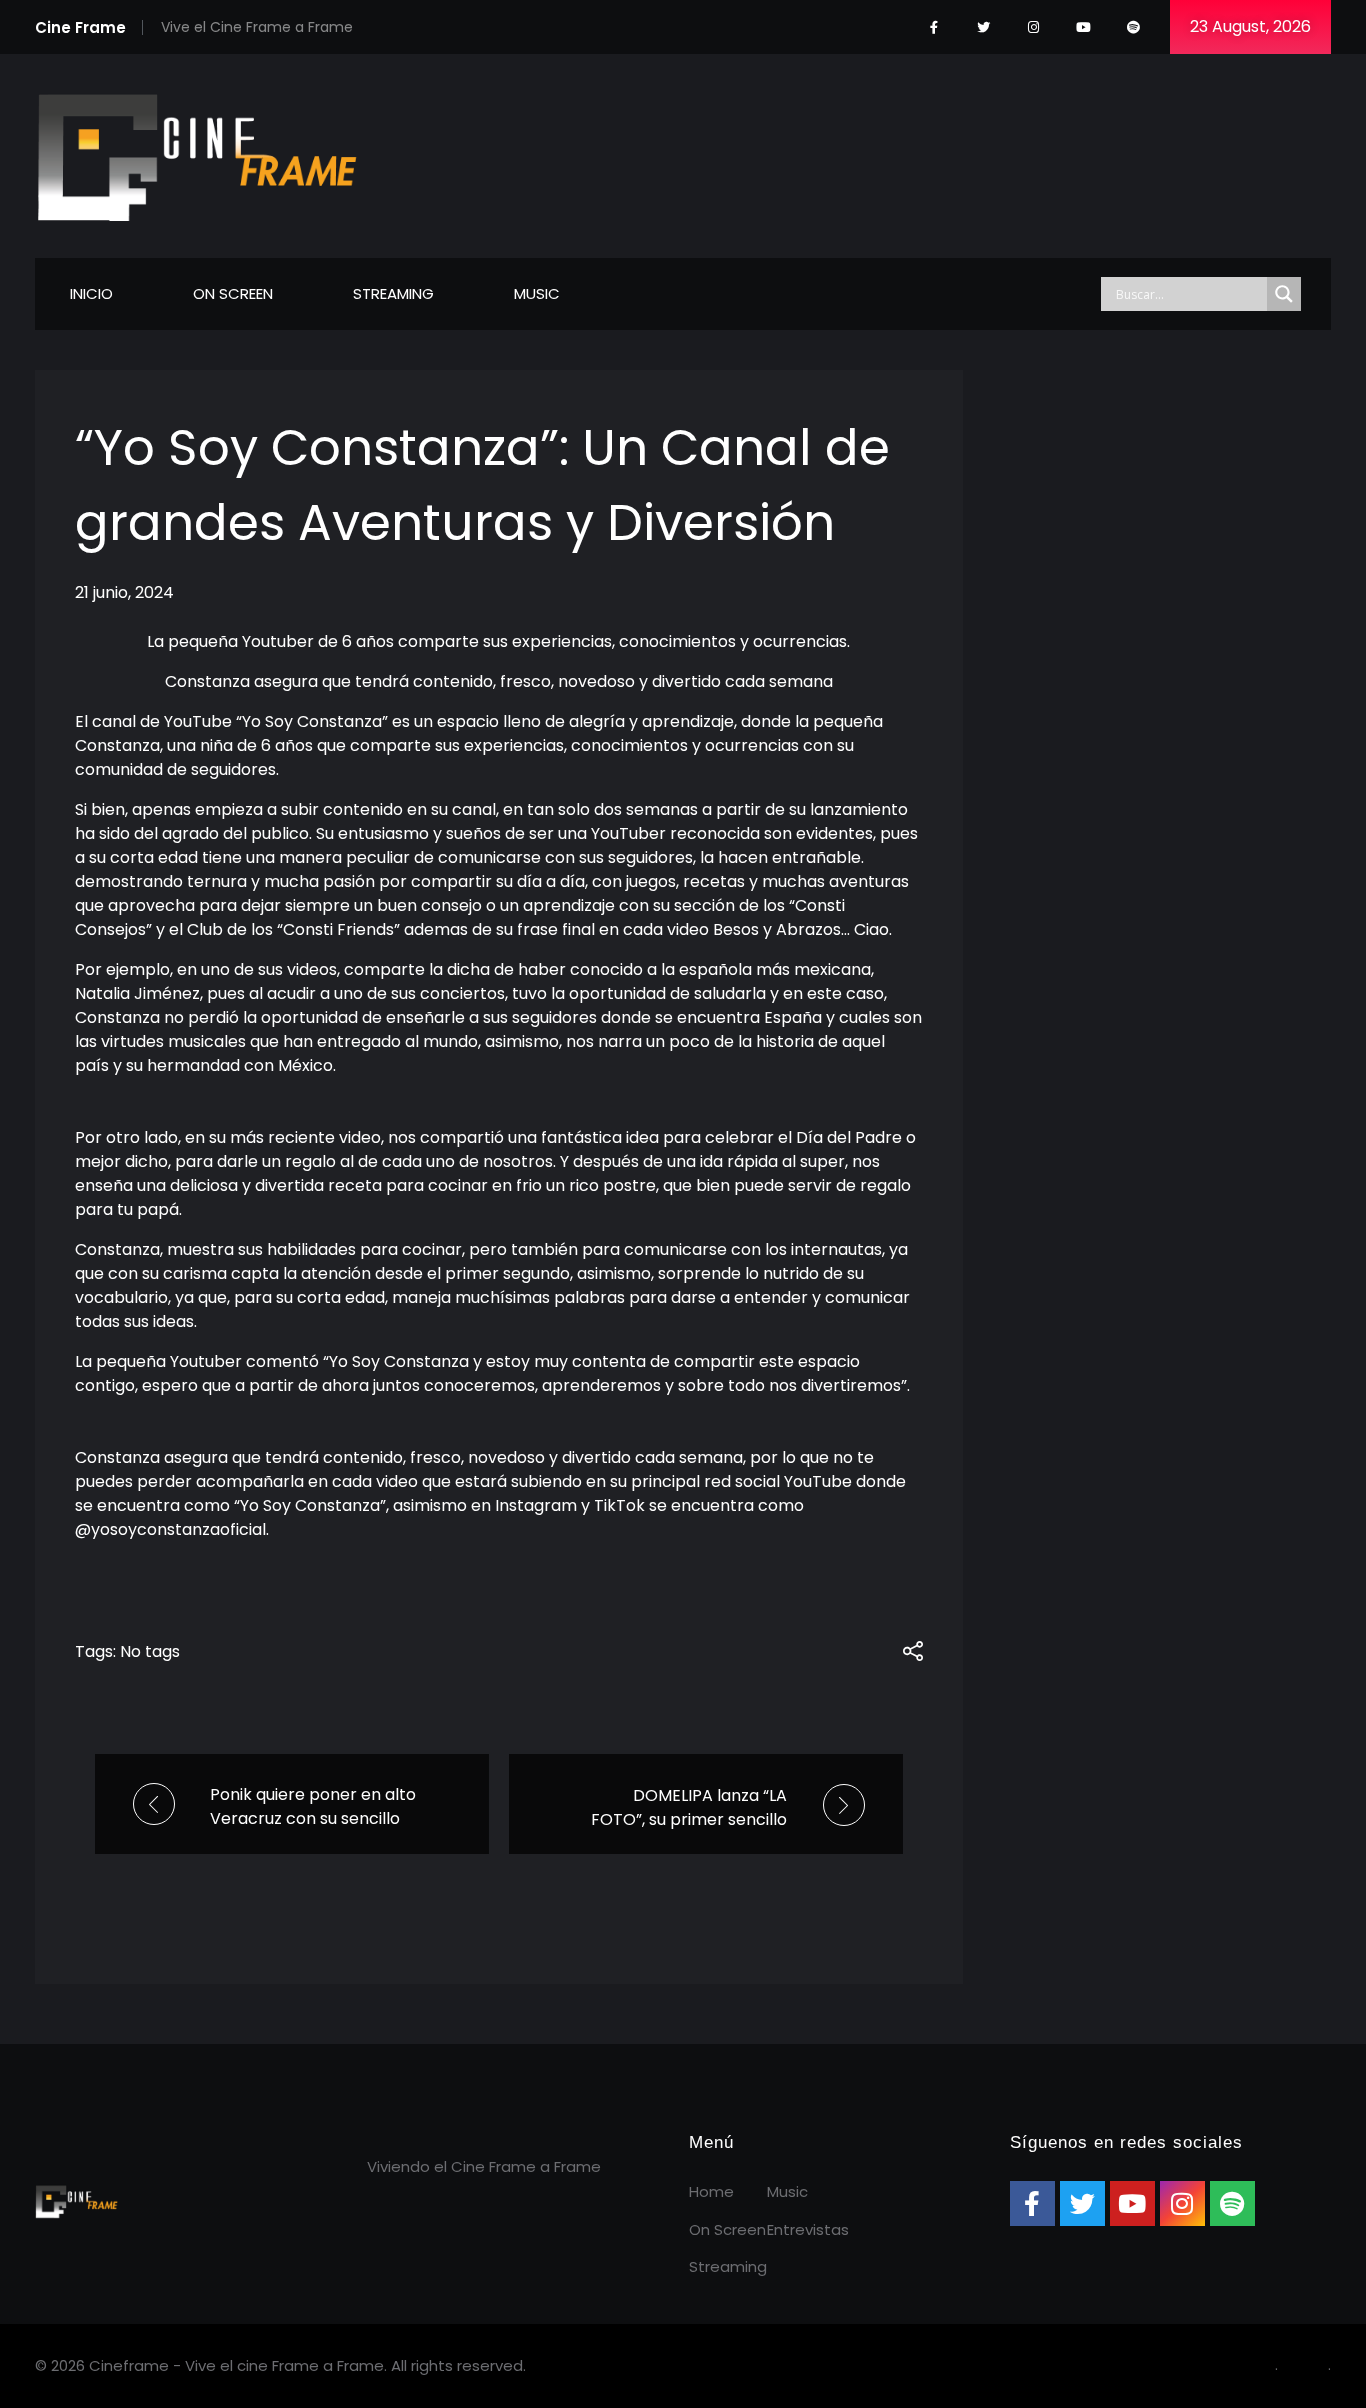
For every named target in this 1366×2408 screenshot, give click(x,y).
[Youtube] (1083, 27)
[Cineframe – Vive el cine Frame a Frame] (197, 152)
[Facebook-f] (933, 27)
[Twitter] (983, 27)
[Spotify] (1133, 27)
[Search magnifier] (1284, 294)
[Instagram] (1033, 27)
